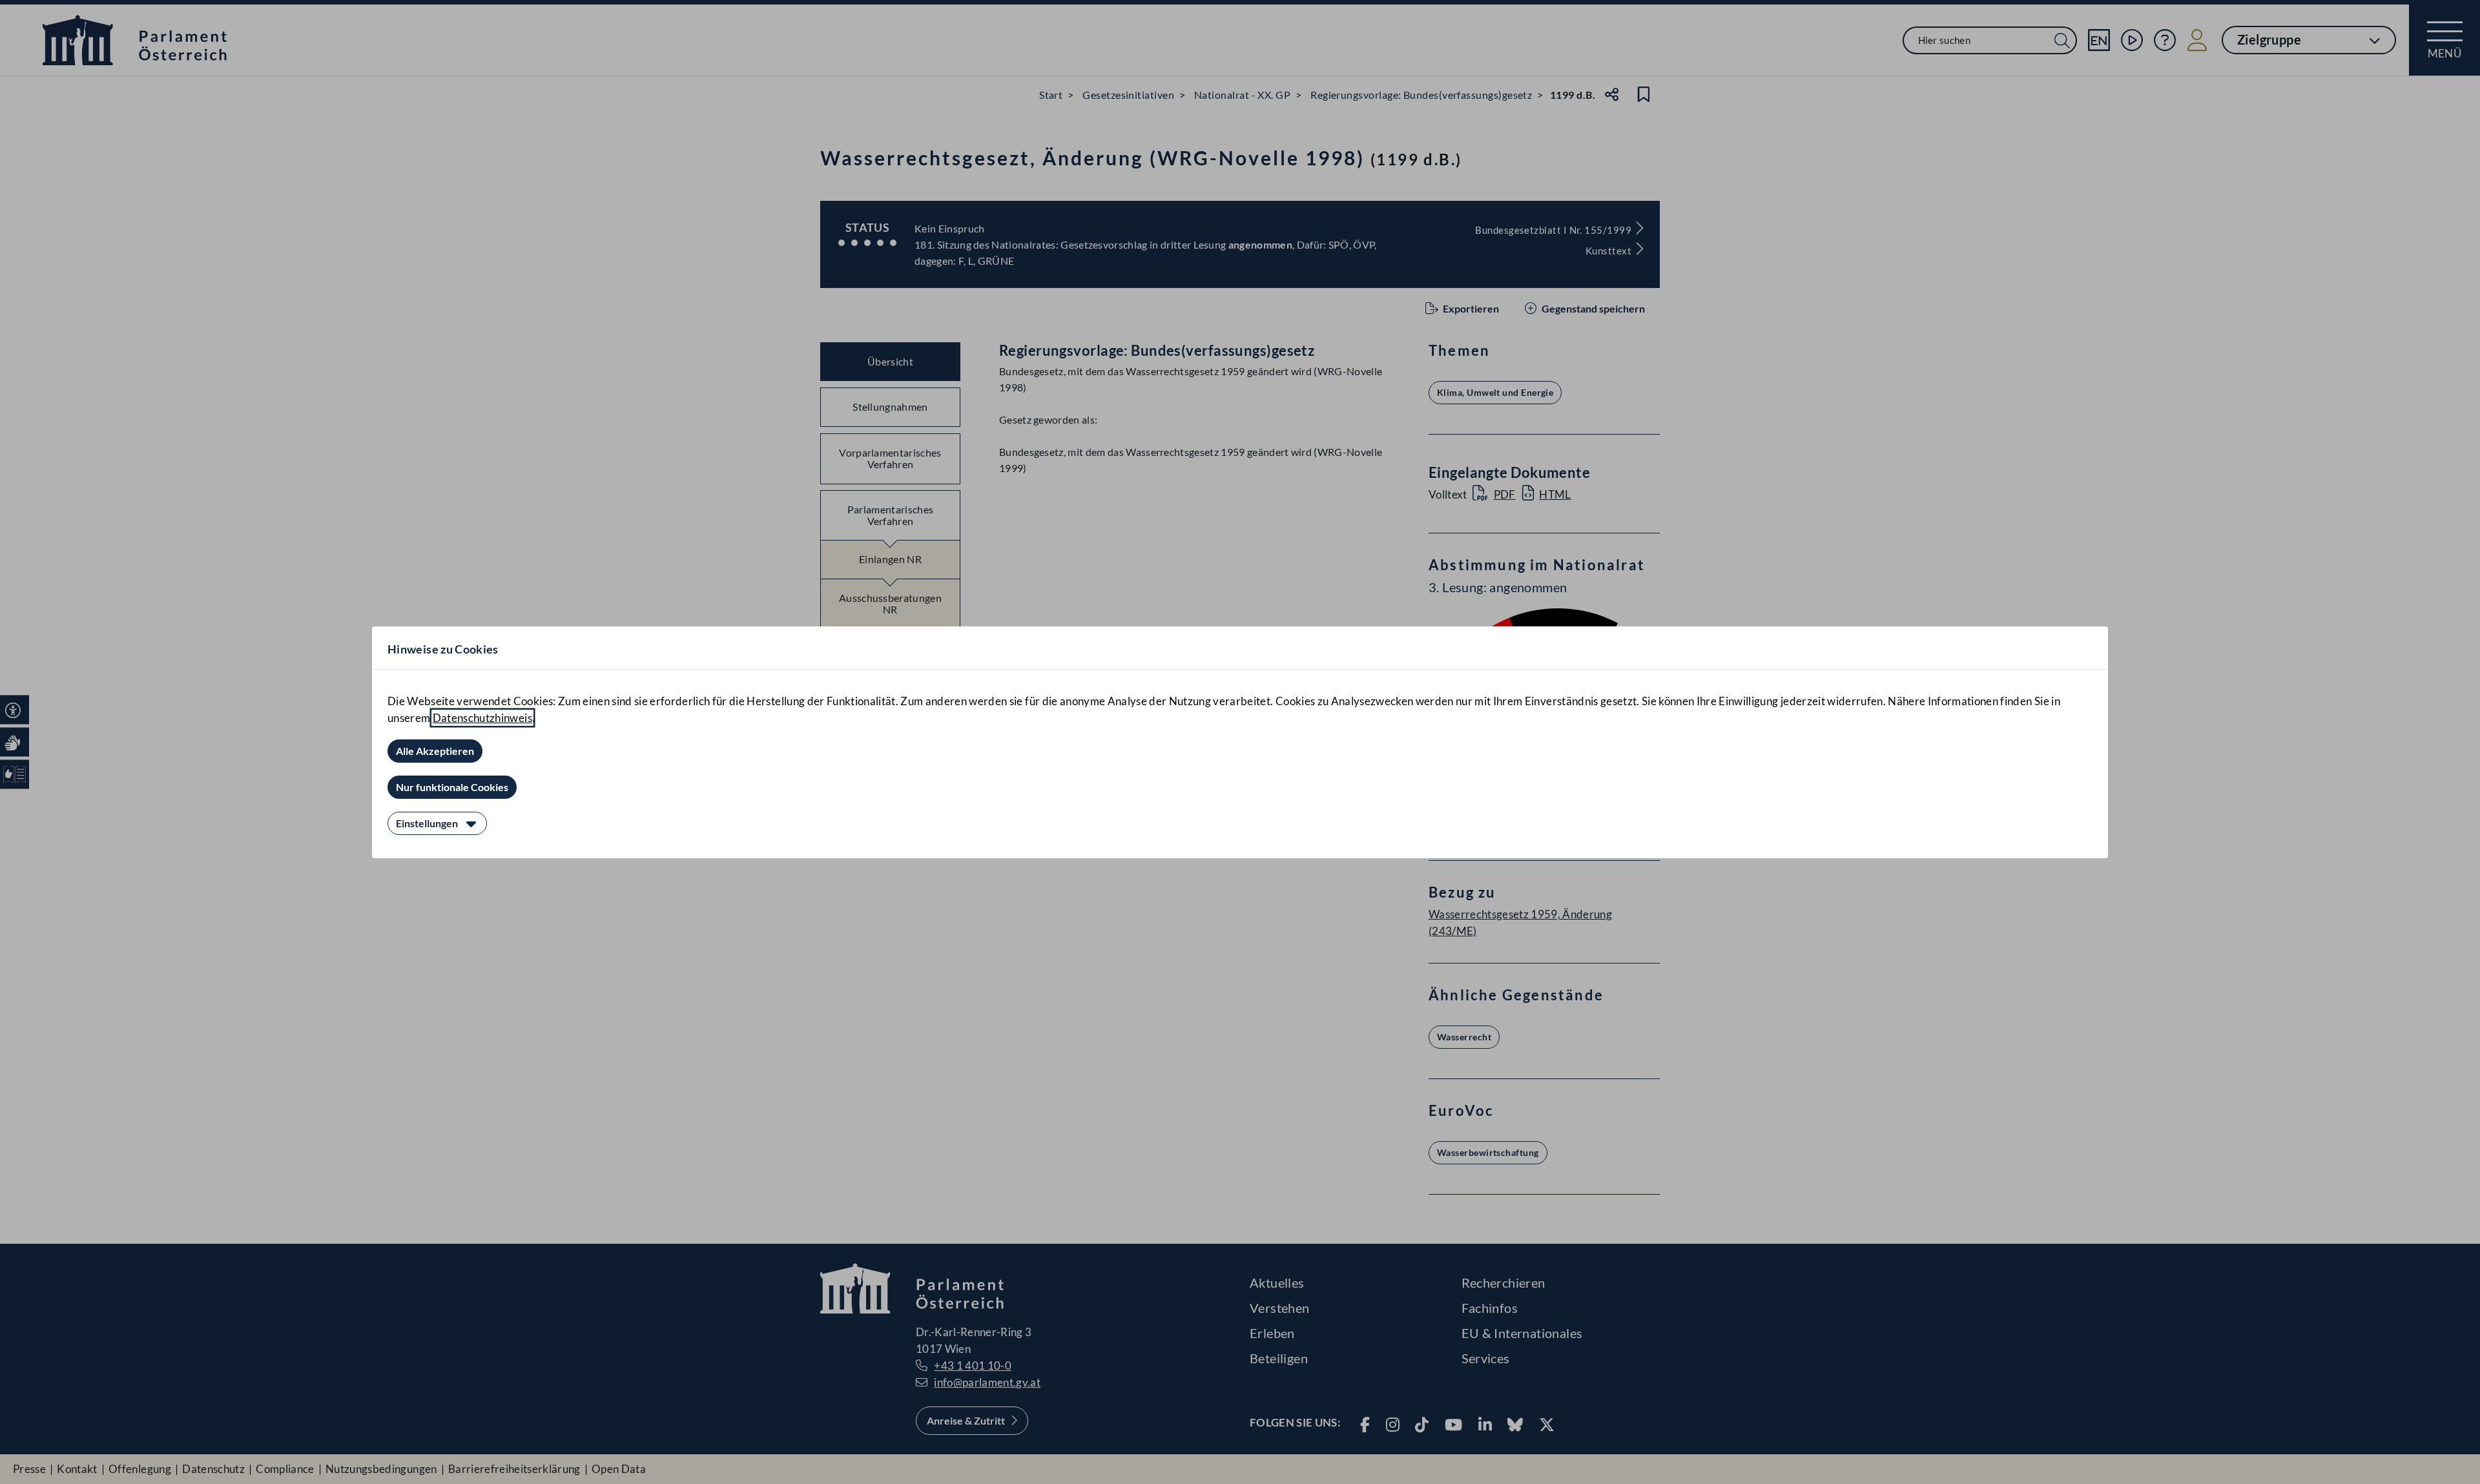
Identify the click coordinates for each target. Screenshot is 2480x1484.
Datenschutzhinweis (482, 718)
